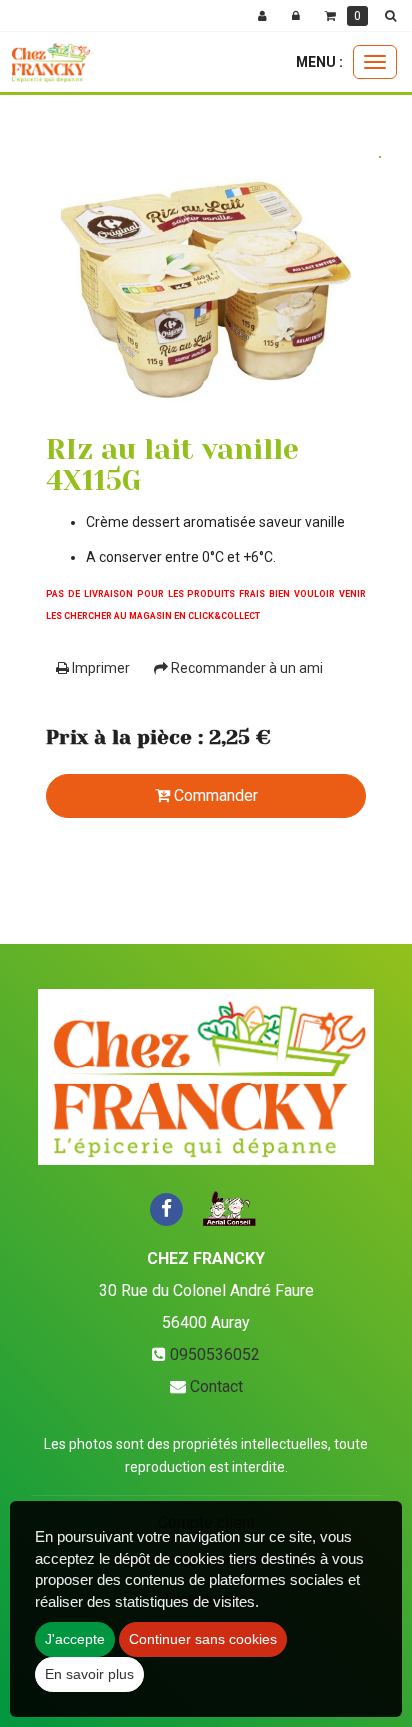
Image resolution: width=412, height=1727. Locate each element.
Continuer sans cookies (203, 1639)
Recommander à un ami (245, 668)
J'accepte (75, 1639)
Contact (216, 1386)
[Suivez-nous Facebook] (166, 1207)
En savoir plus (89, 1674)
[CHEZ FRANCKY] (50, 62)
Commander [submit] (214, 795)
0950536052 (215, 1354)
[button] (394, 16)
